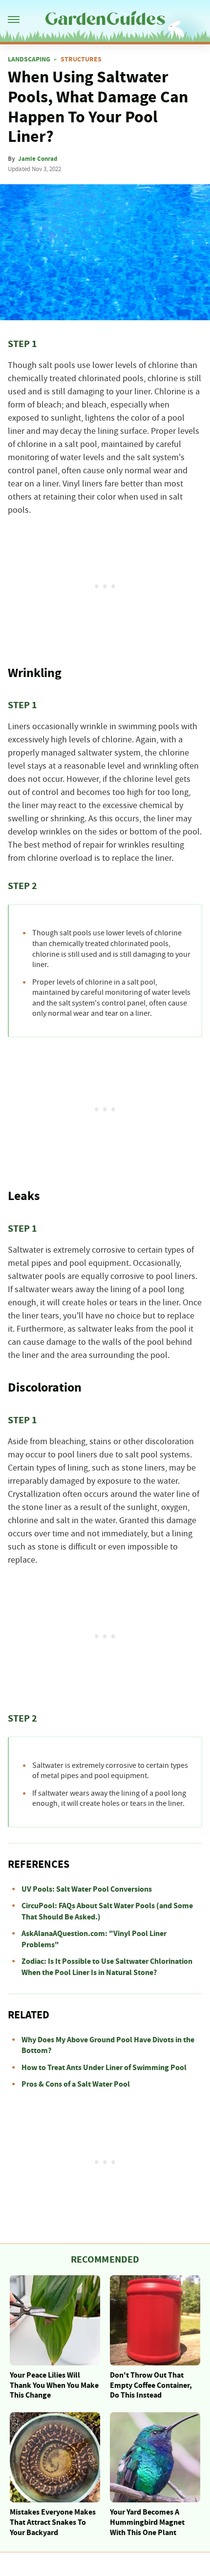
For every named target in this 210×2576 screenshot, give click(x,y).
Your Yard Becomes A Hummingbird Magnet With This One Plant (147, 2522)
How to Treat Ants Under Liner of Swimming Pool (104, 2068)
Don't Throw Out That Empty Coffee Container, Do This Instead (151, 2385)
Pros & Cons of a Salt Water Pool (76, 2084)
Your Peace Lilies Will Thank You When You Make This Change (54, 2385)
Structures (81, 59)
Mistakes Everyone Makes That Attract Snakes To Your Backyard (53, 2522)
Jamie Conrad (38, 159)
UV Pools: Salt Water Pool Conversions (87, 1889)
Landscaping (29, 59)
